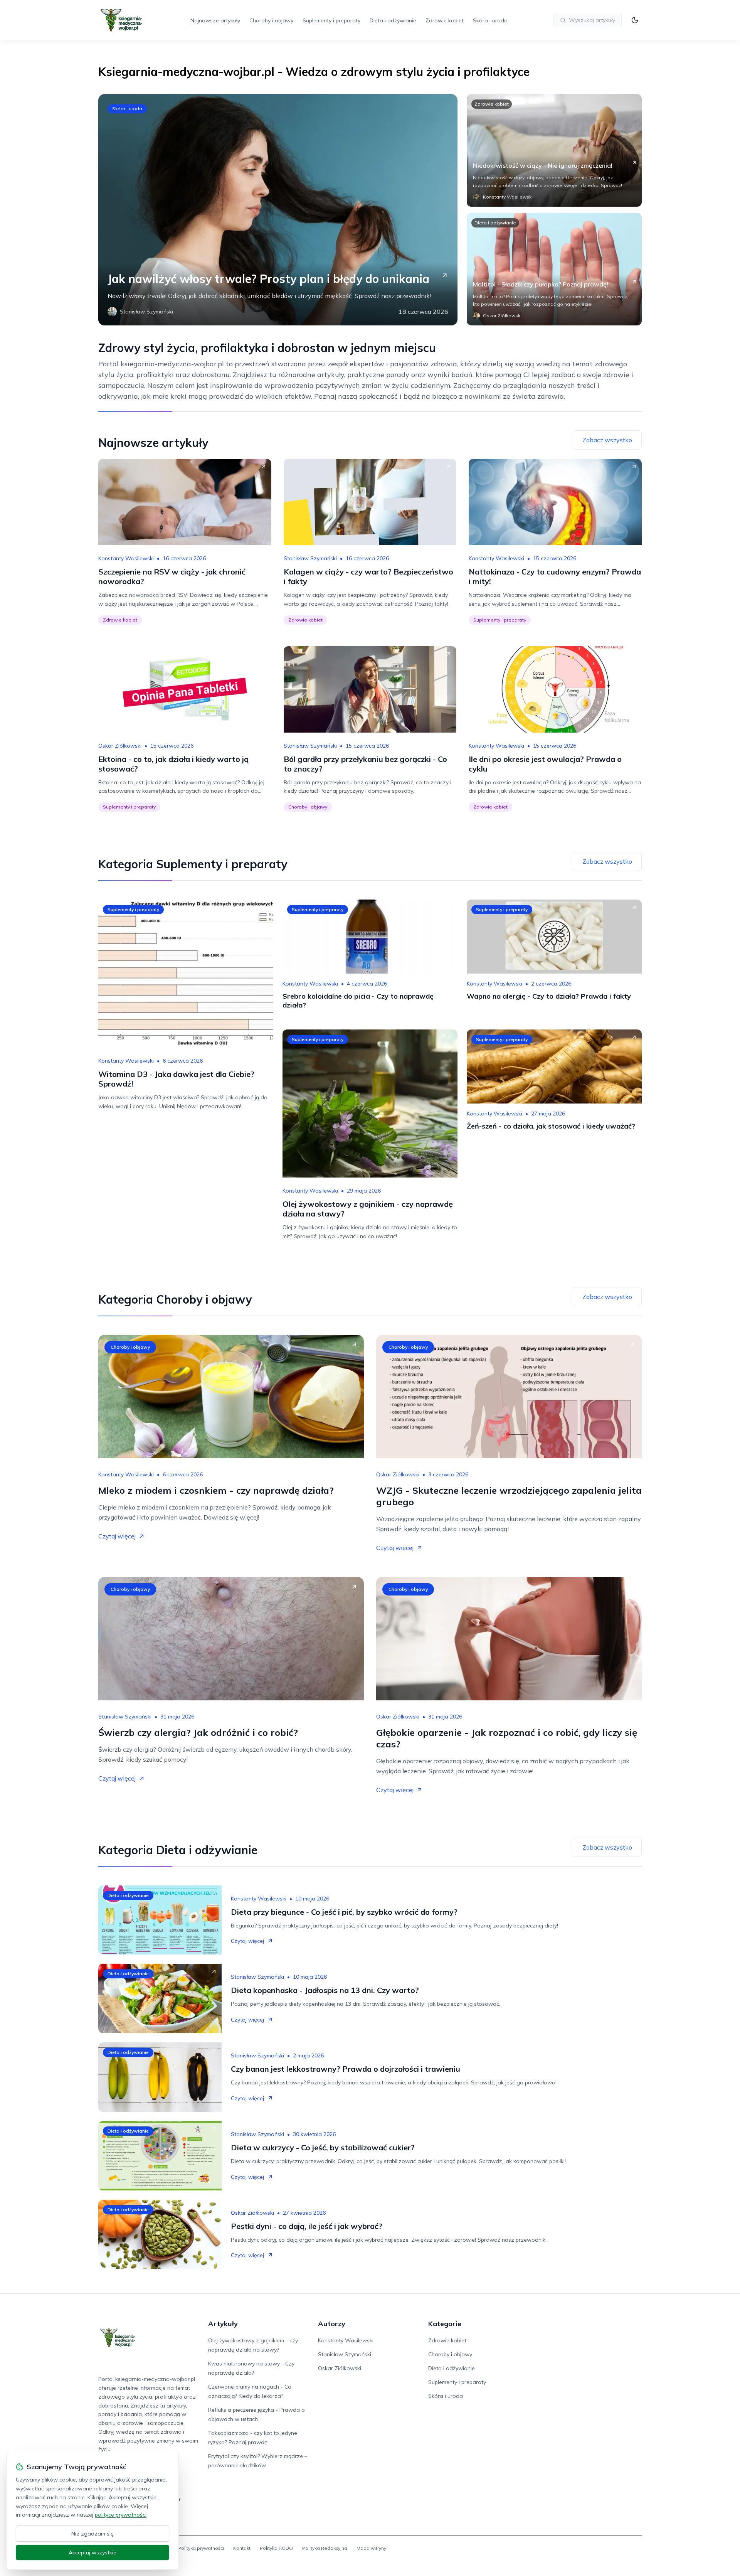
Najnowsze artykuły (215, 20)
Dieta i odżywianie (393, 20)
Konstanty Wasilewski (126, 558)
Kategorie (445, 2324)
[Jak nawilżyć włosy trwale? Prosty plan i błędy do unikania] (278, 210)
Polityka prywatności (201, 2548)
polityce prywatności (121, 2515)
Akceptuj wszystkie (92, 2552)
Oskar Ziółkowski (120, 746)
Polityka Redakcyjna (325, 2548)
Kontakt (242, 2548)
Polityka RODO (276, 2548)
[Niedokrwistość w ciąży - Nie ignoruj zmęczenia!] (554, 150)
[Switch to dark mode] (635, 20)
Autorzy (332, 2324)
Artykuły (223, 2324)
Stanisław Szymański (310, 558)
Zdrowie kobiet (445, 20)
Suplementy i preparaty (331, 20)
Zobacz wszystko (607, 440)
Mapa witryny (371, 2548)
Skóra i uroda (490, 20)
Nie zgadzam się (92, 2534)
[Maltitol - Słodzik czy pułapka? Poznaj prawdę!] (554, 269)
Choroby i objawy (271, 20)
